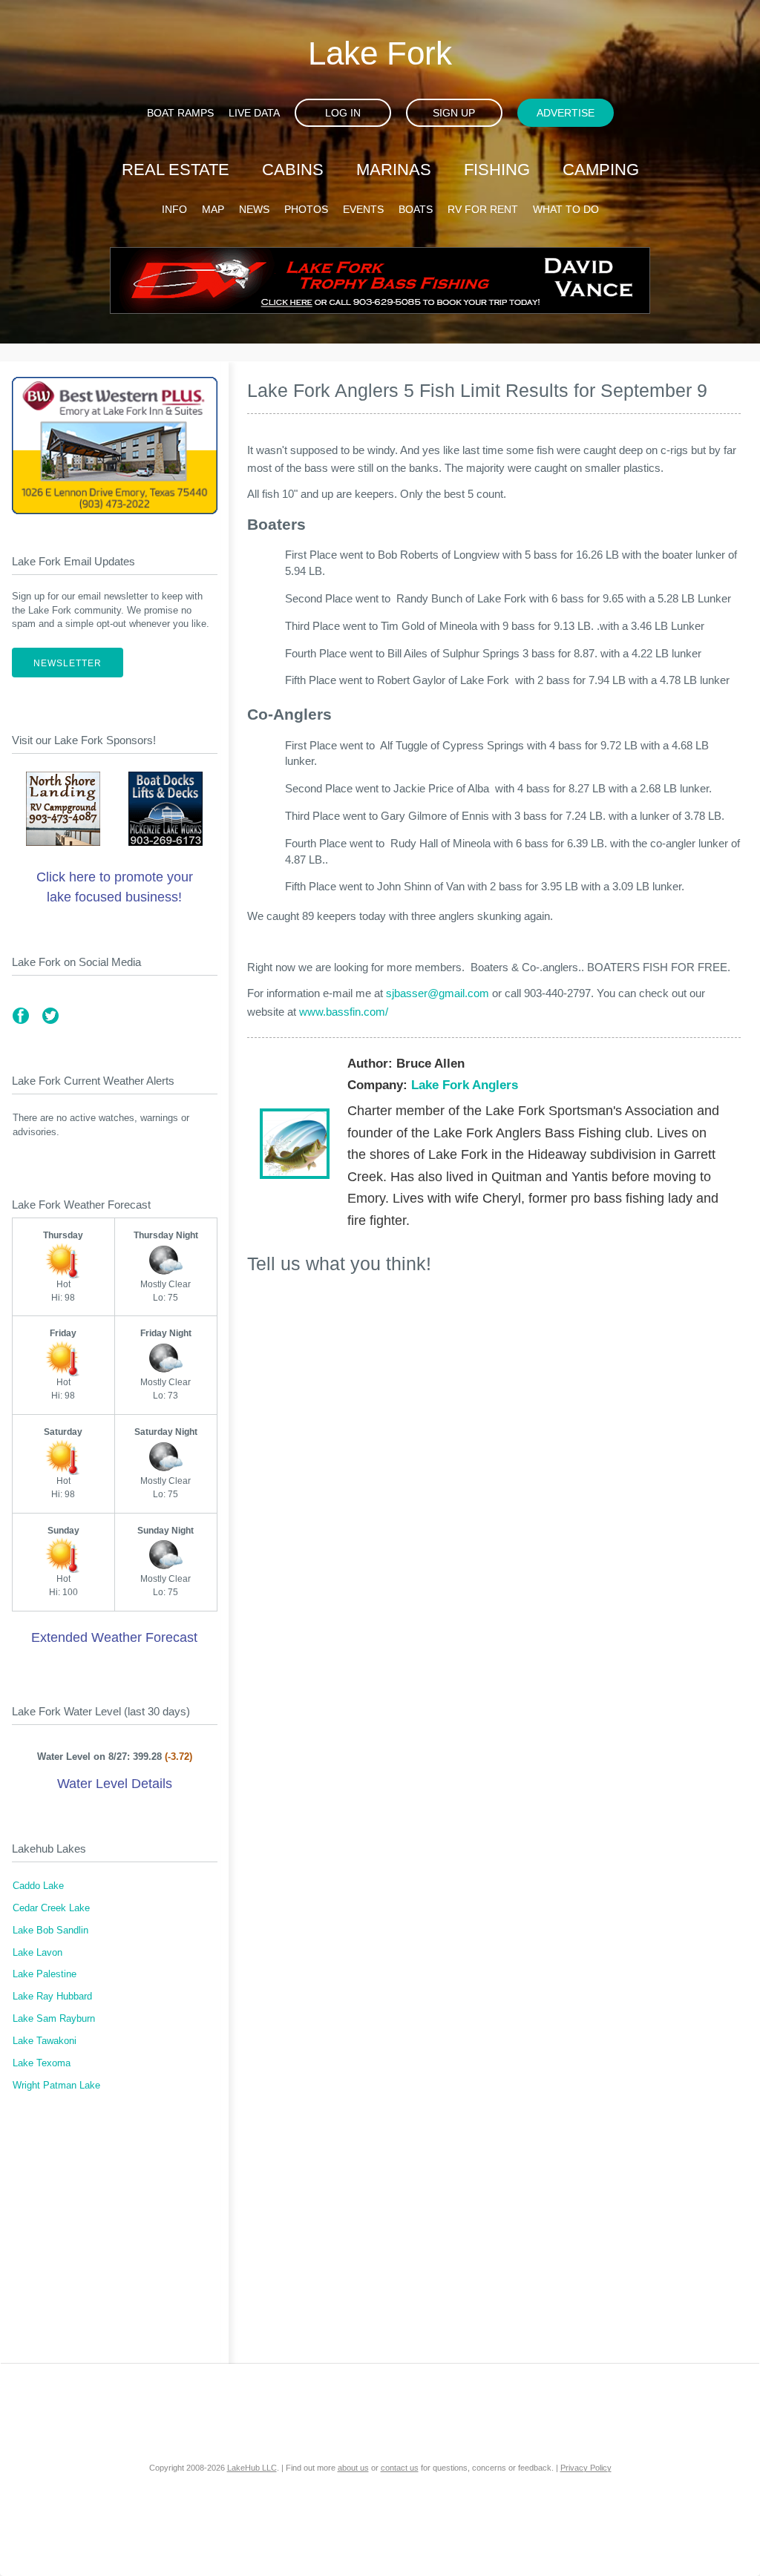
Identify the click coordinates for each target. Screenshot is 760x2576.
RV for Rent (483, 209)
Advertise (566, 113)
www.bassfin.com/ (344, 1012)
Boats (416, 209)
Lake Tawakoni (45, 2041)
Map (213, 209)
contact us (400, 2468)
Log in (343, 113)
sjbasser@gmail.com (438, 993)
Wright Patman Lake (56, 2086)
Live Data (254, 113)
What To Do (566, 209)
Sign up (454, 113)
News (254, 209)
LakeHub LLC (252, 2468)
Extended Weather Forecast (114, 1637)
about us (353, 2468)
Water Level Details (115, 1784)
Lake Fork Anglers (465, 1085)
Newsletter (68, 663)
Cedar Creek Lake (51, 1908)
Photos (306, 209)
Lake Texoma (42, 2063)
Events (363, 209)
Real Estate (176, 170)
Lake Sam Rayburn (54, 2019)
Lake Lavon (37, 1953)
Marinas (394, 170)
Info (174, 209)
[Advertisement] (115, 2237)
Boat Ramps (180, 113)
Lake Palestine (45, 1974)
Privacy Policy (586, 2468)
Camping (601, 170)
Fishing (497, 170)
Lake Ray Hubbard (52, 1997)
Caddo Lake (38, 1886)
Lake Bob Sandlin (50, 1931)
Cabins (293, 170)
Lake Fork (380, 53)
